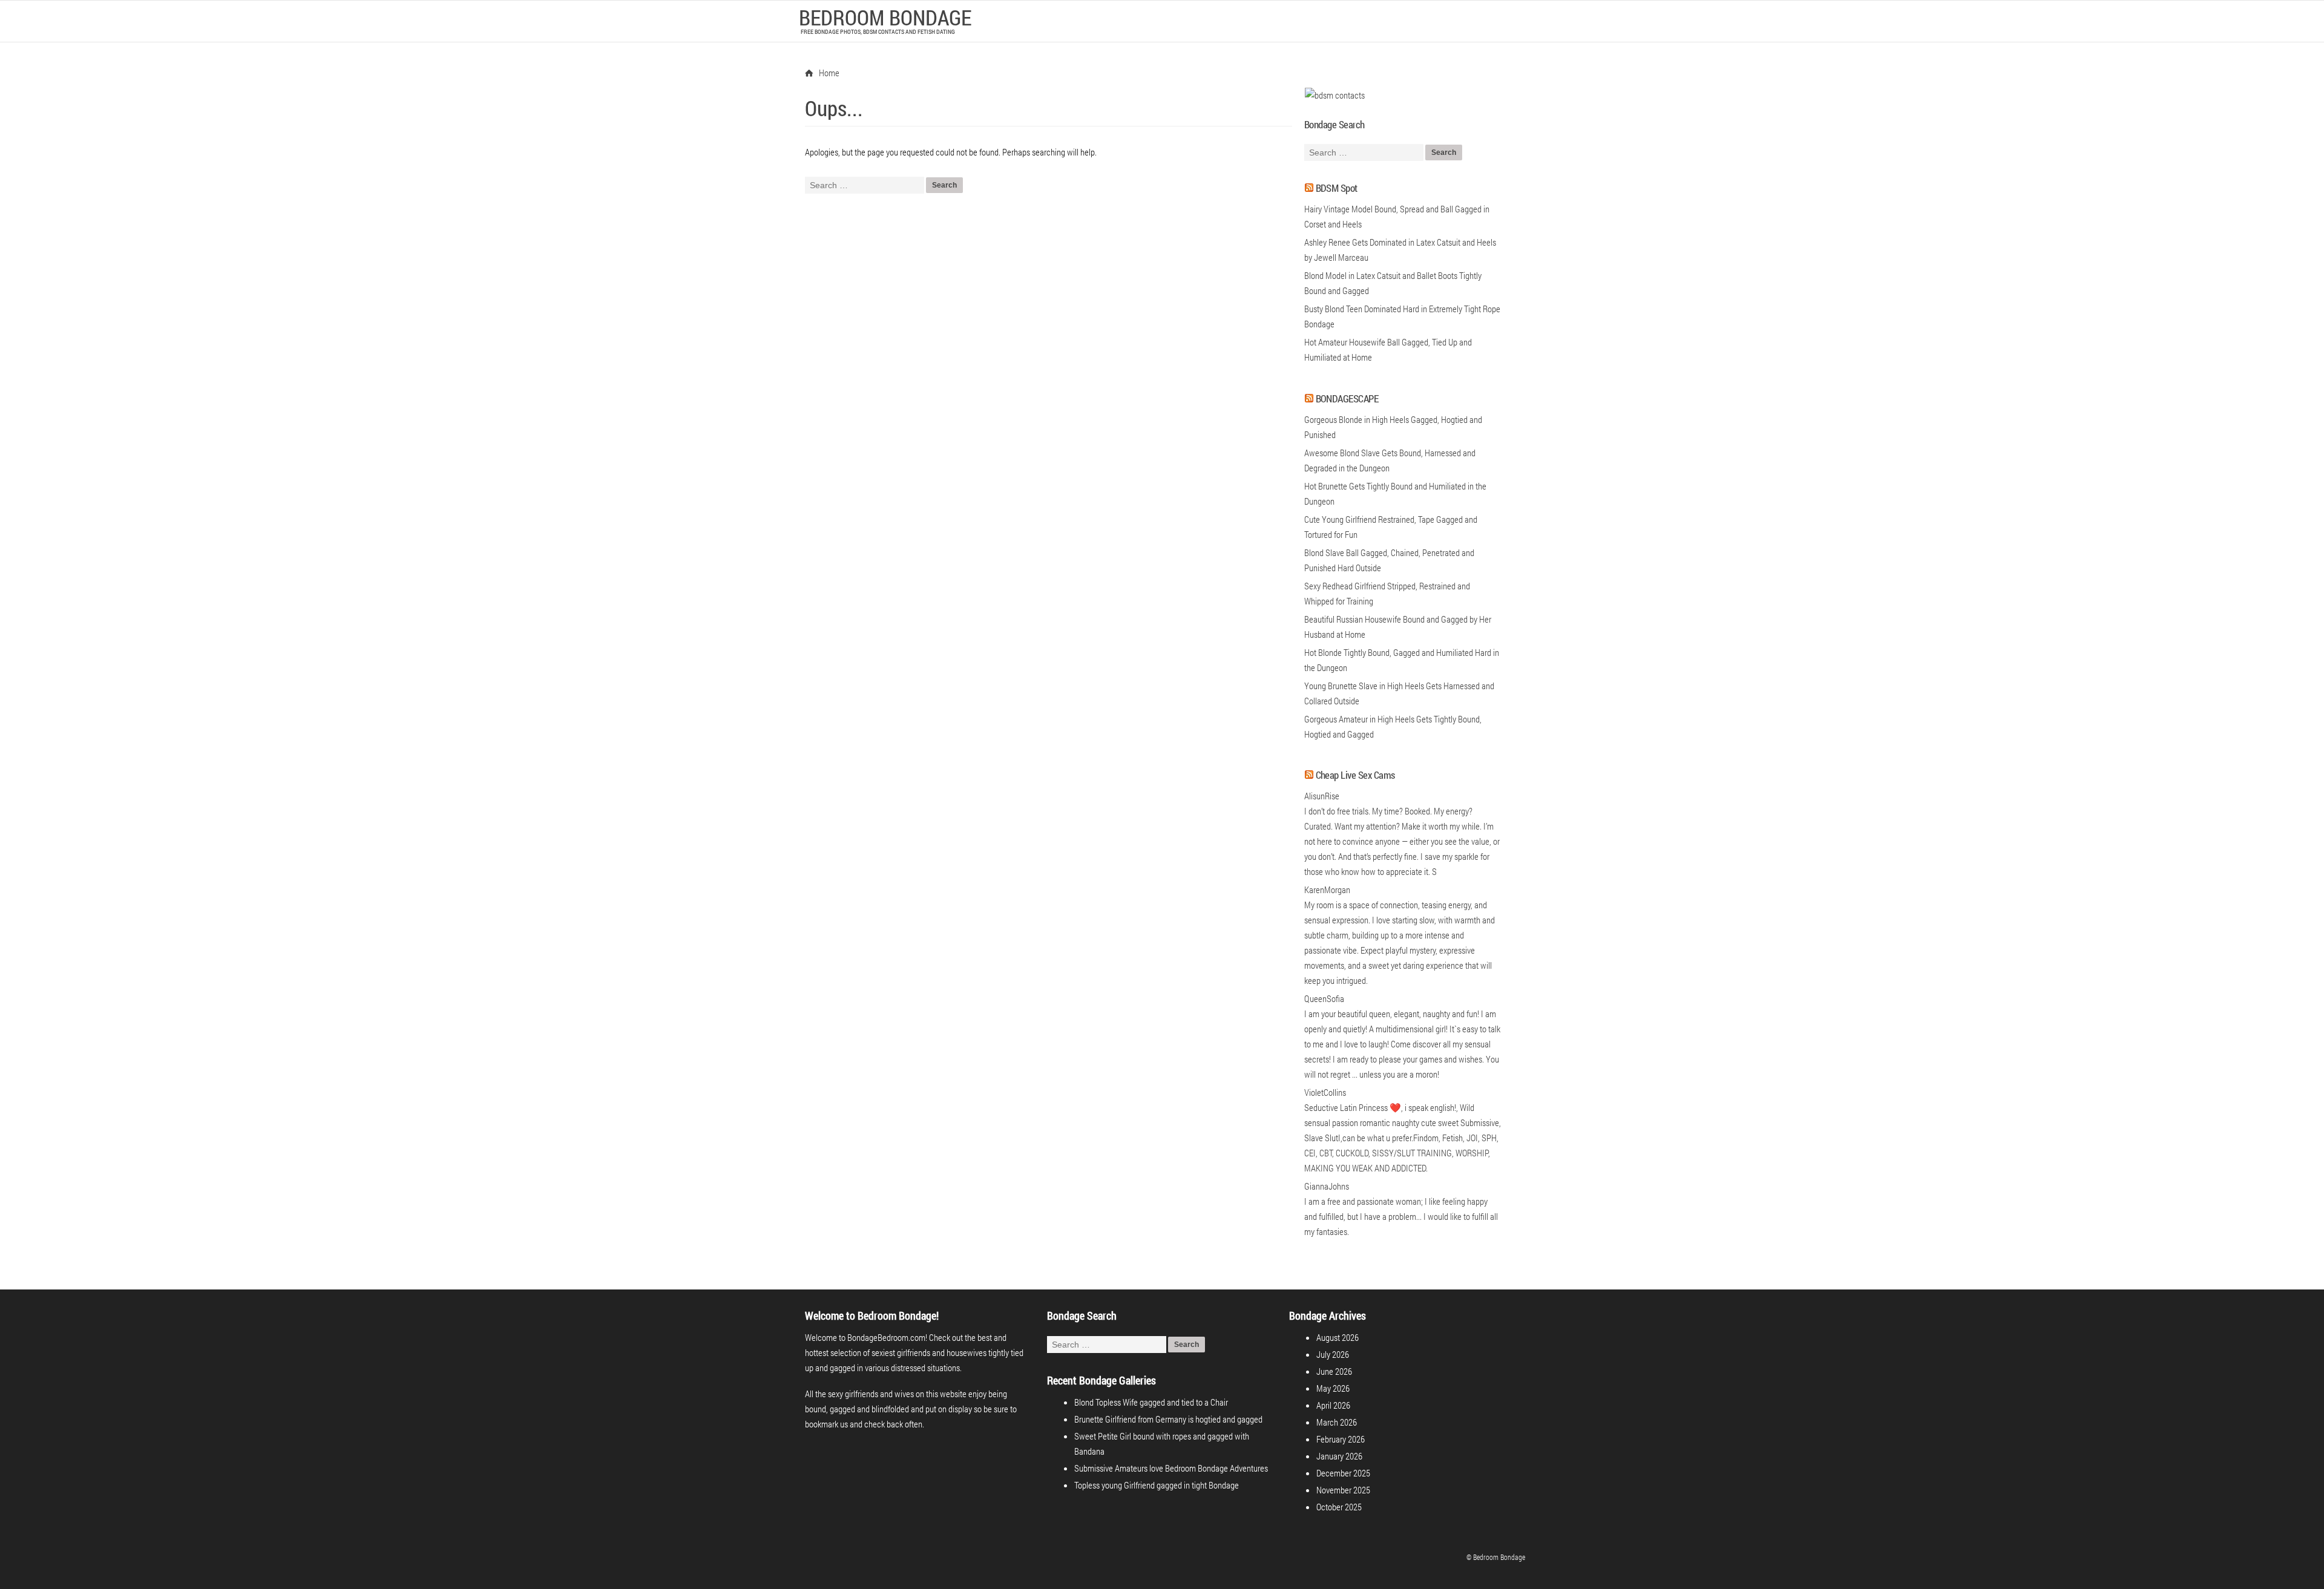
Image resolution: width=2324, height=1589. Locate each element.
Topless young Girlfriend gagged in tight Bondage (1157, 1485)
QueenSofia (1324, 998)
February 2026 (1341, 1439)
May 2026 (1333, 1388)
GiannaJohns (1327, 1186)
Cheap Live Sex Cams (1355, 775)
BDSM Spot (1337, 188)
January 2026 (1339, 1456)
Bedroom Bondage (885, 17)
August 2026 (1338, 1337)
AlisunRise (1322, 796)
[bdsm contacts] (1334, 95)
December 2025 (1343, 1473)
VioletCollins (1325, 1092)
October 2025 (1339, 1507)
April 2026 (1333, 1405)
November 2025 (1343, 1490)
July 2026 (1333, 1354)
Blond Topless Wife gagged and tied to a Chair (1151, 1402)
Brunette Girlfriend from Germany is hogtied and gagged (1168, 1419)
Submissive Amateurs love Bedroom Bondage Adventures (1171, 1468)
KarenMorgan (1327, 890)
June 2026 (1334, 1371)
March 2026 (1337, 1422)
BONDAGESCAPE (1347, 398)
